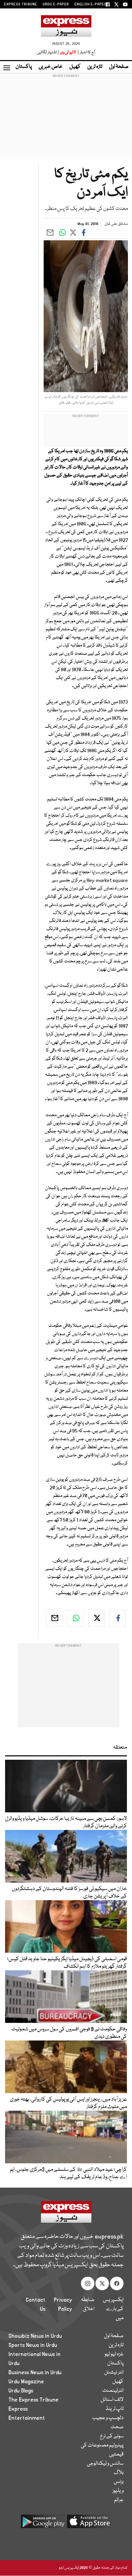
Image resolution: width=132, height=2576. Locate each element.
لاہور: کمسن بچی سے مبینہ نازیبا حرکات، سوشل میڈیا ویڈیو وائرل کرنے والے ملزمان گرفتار (66, 1823)
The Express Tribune (34, 2400)
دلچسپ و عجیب (108, 2418)
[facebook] (117, 1618)
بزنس (119, 2482)
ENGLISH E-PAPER (91, 4)
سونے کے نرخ (112, 2436)
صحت (117, 2427)
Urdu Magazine (26, 2382)
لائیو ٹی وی (68, 52)
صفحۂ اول (119, 67)
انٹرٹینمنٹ (113, 2391)
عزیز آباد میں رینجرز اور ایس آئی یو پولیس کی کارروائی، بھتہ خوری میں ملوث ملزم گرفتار (68, 2103)
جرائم (119, 2500)
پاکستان (24, 67)
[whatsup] (75, 1618)
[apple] (89, 2524)
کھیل (75, 67)
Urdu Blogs (21, 2391)
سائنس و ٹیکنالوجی (105, 2464)
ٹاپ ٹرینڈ (115, 2409)
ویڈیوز (118, 2491)
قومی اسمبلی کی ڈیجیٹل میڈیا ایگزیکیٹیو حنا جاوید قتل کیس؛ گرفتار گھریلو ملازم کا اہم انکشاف (67, 1963)
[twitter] (96, 1618)
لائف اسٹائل (112, 2400)
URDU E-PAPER (56, 4)
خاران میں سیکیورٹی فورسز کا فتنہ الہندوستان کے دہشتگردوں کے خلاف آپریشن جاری (69, 1893)
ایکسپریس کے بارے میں (113, 2309)
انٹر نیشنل (114, 2373)
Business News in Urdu (35, 2373)
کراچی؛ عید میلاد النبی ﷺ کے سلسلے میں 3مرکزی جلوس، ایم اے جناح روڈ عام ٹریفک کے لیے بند (68, 2173)
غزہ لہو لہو (114, 2354)
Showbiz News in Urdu (35, 2336)
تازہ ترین (95, 67)
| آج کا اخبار (86, 52)
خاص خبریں (51, 67)
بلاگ (119, 2473)
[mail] (54, 1618)
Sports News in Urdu (33, 2345)
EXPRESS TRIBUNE (21, 4)
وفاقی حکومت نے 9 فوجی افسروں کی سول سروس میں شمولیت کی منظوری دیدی (69, 2033)
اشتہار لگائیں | (48, 52)
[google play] (43, 2524)
